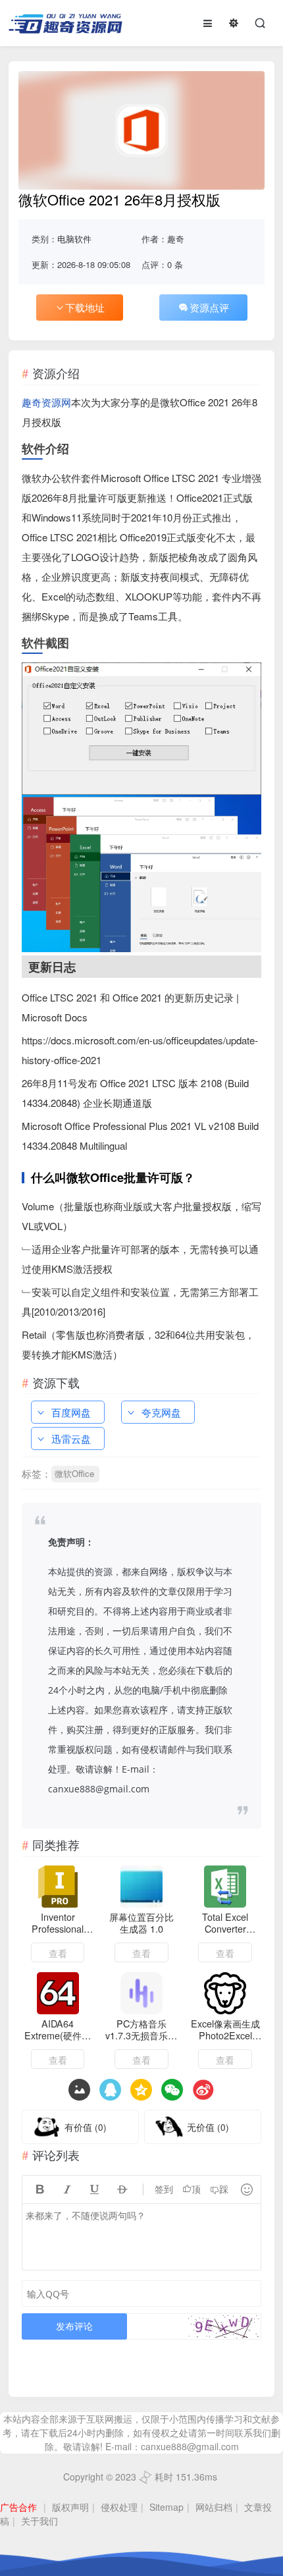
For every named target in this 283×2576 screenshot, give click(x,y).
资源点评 (209, 307)
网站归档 (214, 2507)
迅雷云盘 (71, 1438)
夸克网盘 (161, 1412)
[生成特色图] (79, 2090)
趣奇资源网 (46, 402)
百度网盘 (71, 1412)
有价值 (86, 2127)
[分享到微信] (172, 2090)
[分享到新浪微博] (203, 2090)
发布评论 (74, 2326)
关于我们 (39, 2521)
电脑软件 (74, 239)
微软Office (74, 1473)
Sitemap (167, 2507)
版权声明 (70, 2507)
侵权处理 (119, 2507)
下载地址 (85, 307)
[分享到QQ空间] (110, 2090)
